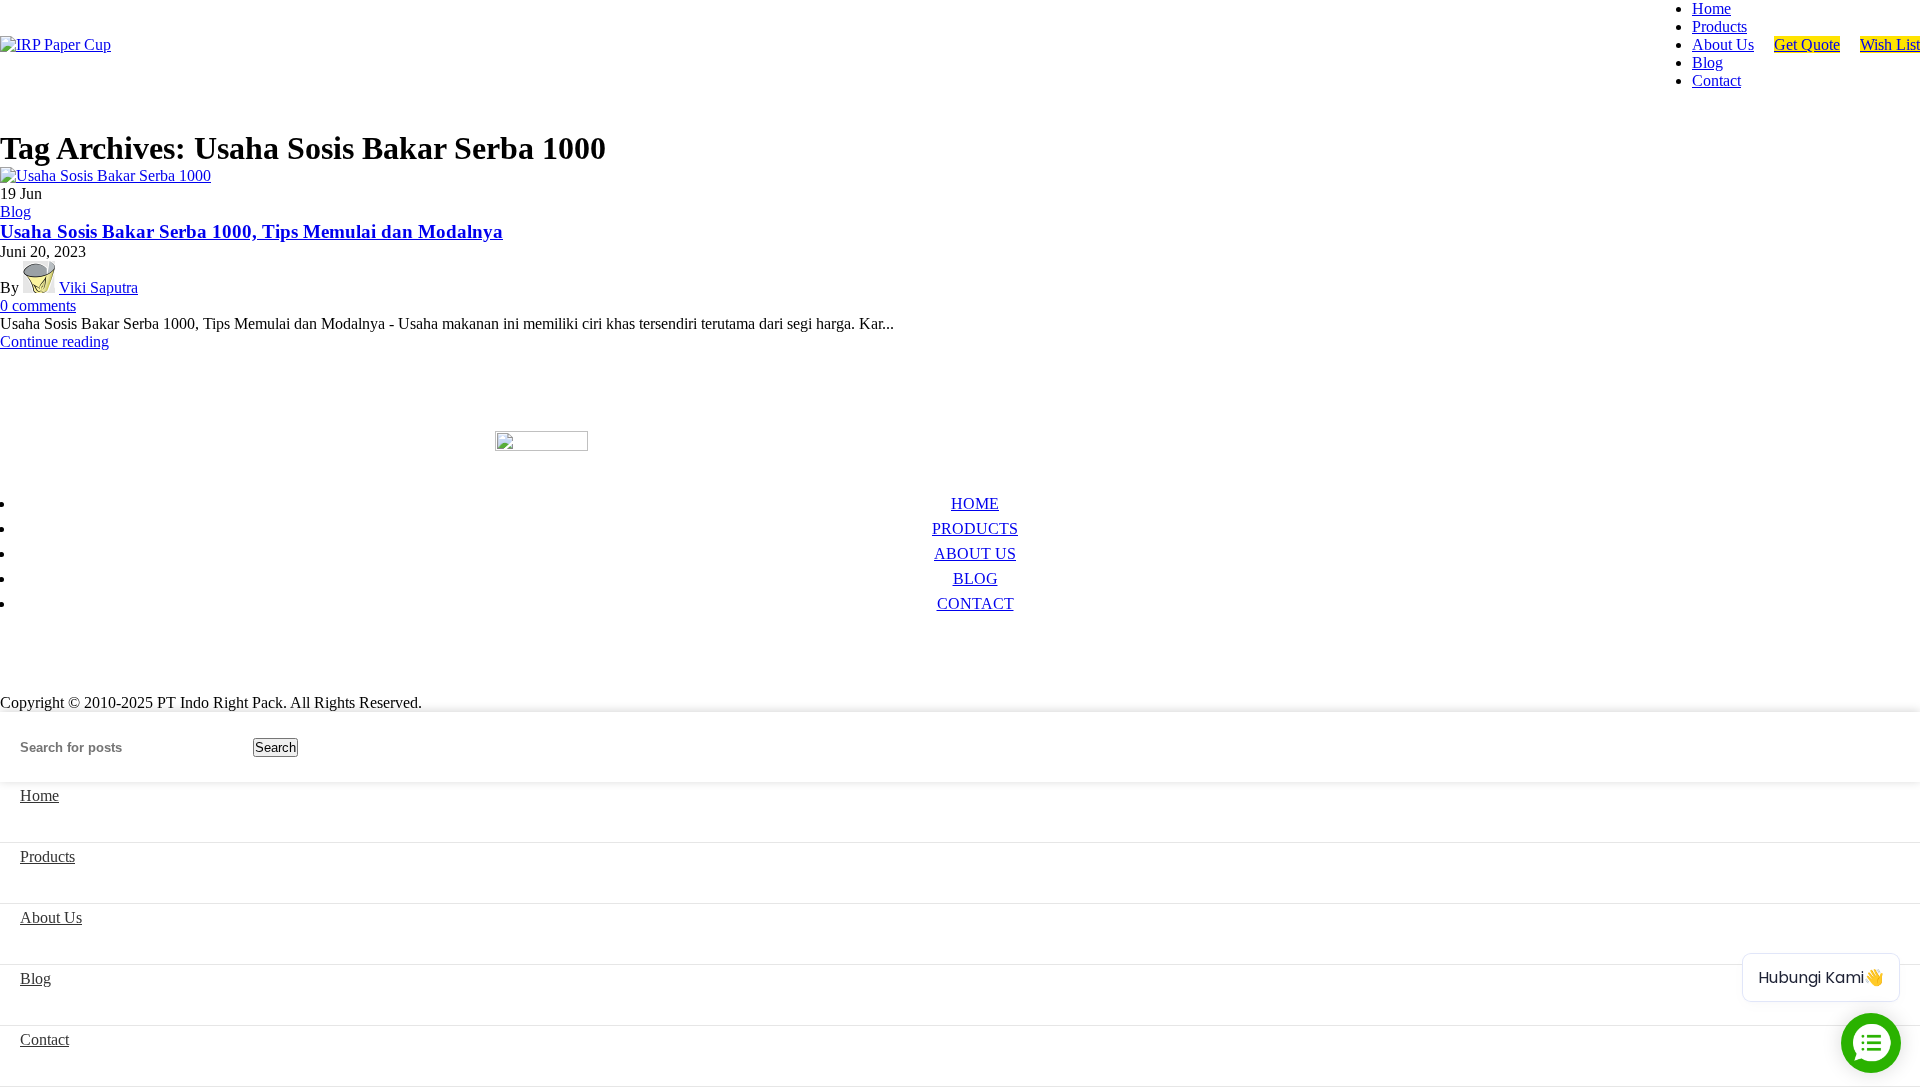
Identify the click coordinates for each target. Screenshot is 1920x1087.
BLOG (975, 578)
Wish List (1890, 44)
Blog (15, 211)
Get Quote (1807, 44)
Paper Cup (48, 644)
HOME (975, 503)
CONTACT (975, 603)
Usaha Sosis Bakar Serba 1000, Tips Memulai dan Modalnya (251, 231)
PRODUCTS (975, 528)
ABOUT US (975, 553)
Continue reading (54, 341)
